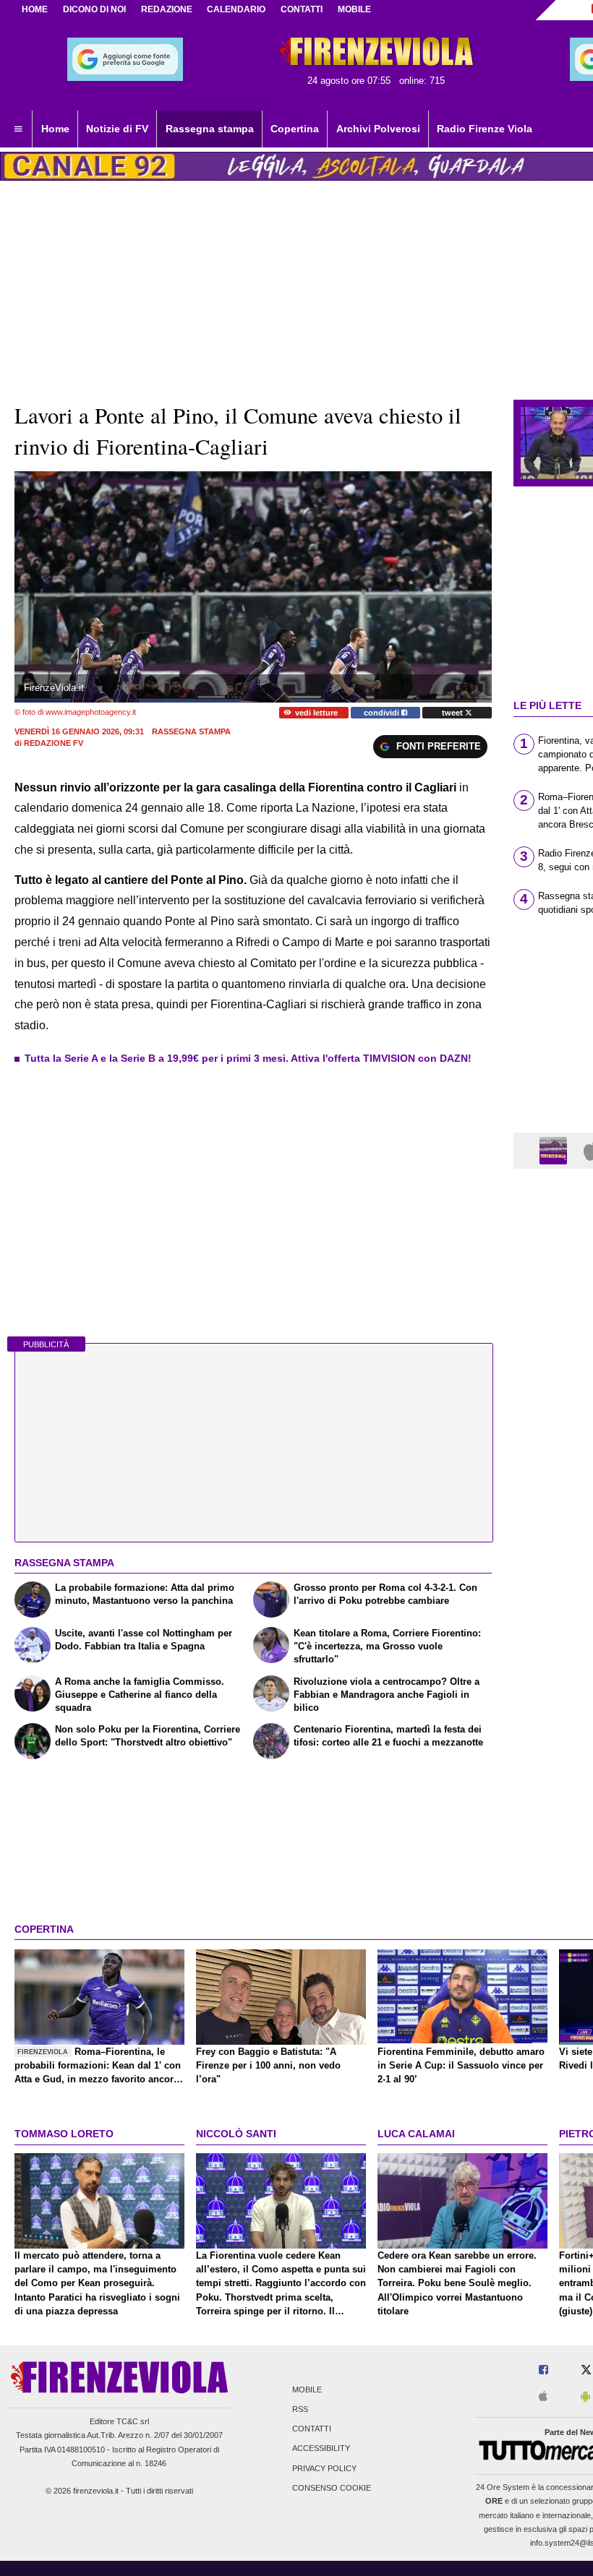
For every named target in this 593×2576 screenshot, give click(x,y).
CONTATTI (302, 9)
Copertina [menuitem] (295, 129)
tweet (453, 713)
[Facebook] (543, 2370)
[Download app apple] (543, 2397)
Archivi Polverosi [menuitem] (378, 129)
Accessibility (321, 2449)
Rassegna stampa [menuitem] (210, 129)
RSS (300, 2409)
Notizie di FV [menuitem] (117, 129)
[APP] (555, 1150)
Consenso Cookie (332, 2488)
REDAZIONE (167, 9)
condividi (383, 713)
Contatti (312, 2429)
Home (35, 9)
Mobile (307, 2390)
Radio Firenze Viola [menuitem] (485, 129)
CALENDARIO (236, 9)
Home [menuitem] (55, 129)
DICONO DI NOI (94, 9)
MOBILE (354, 9)
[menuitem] (18, 129)
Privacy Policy (324, 2468)
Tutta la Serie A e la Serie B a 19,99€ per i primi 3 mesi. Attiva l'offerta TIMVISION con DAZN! (248, 1058)
